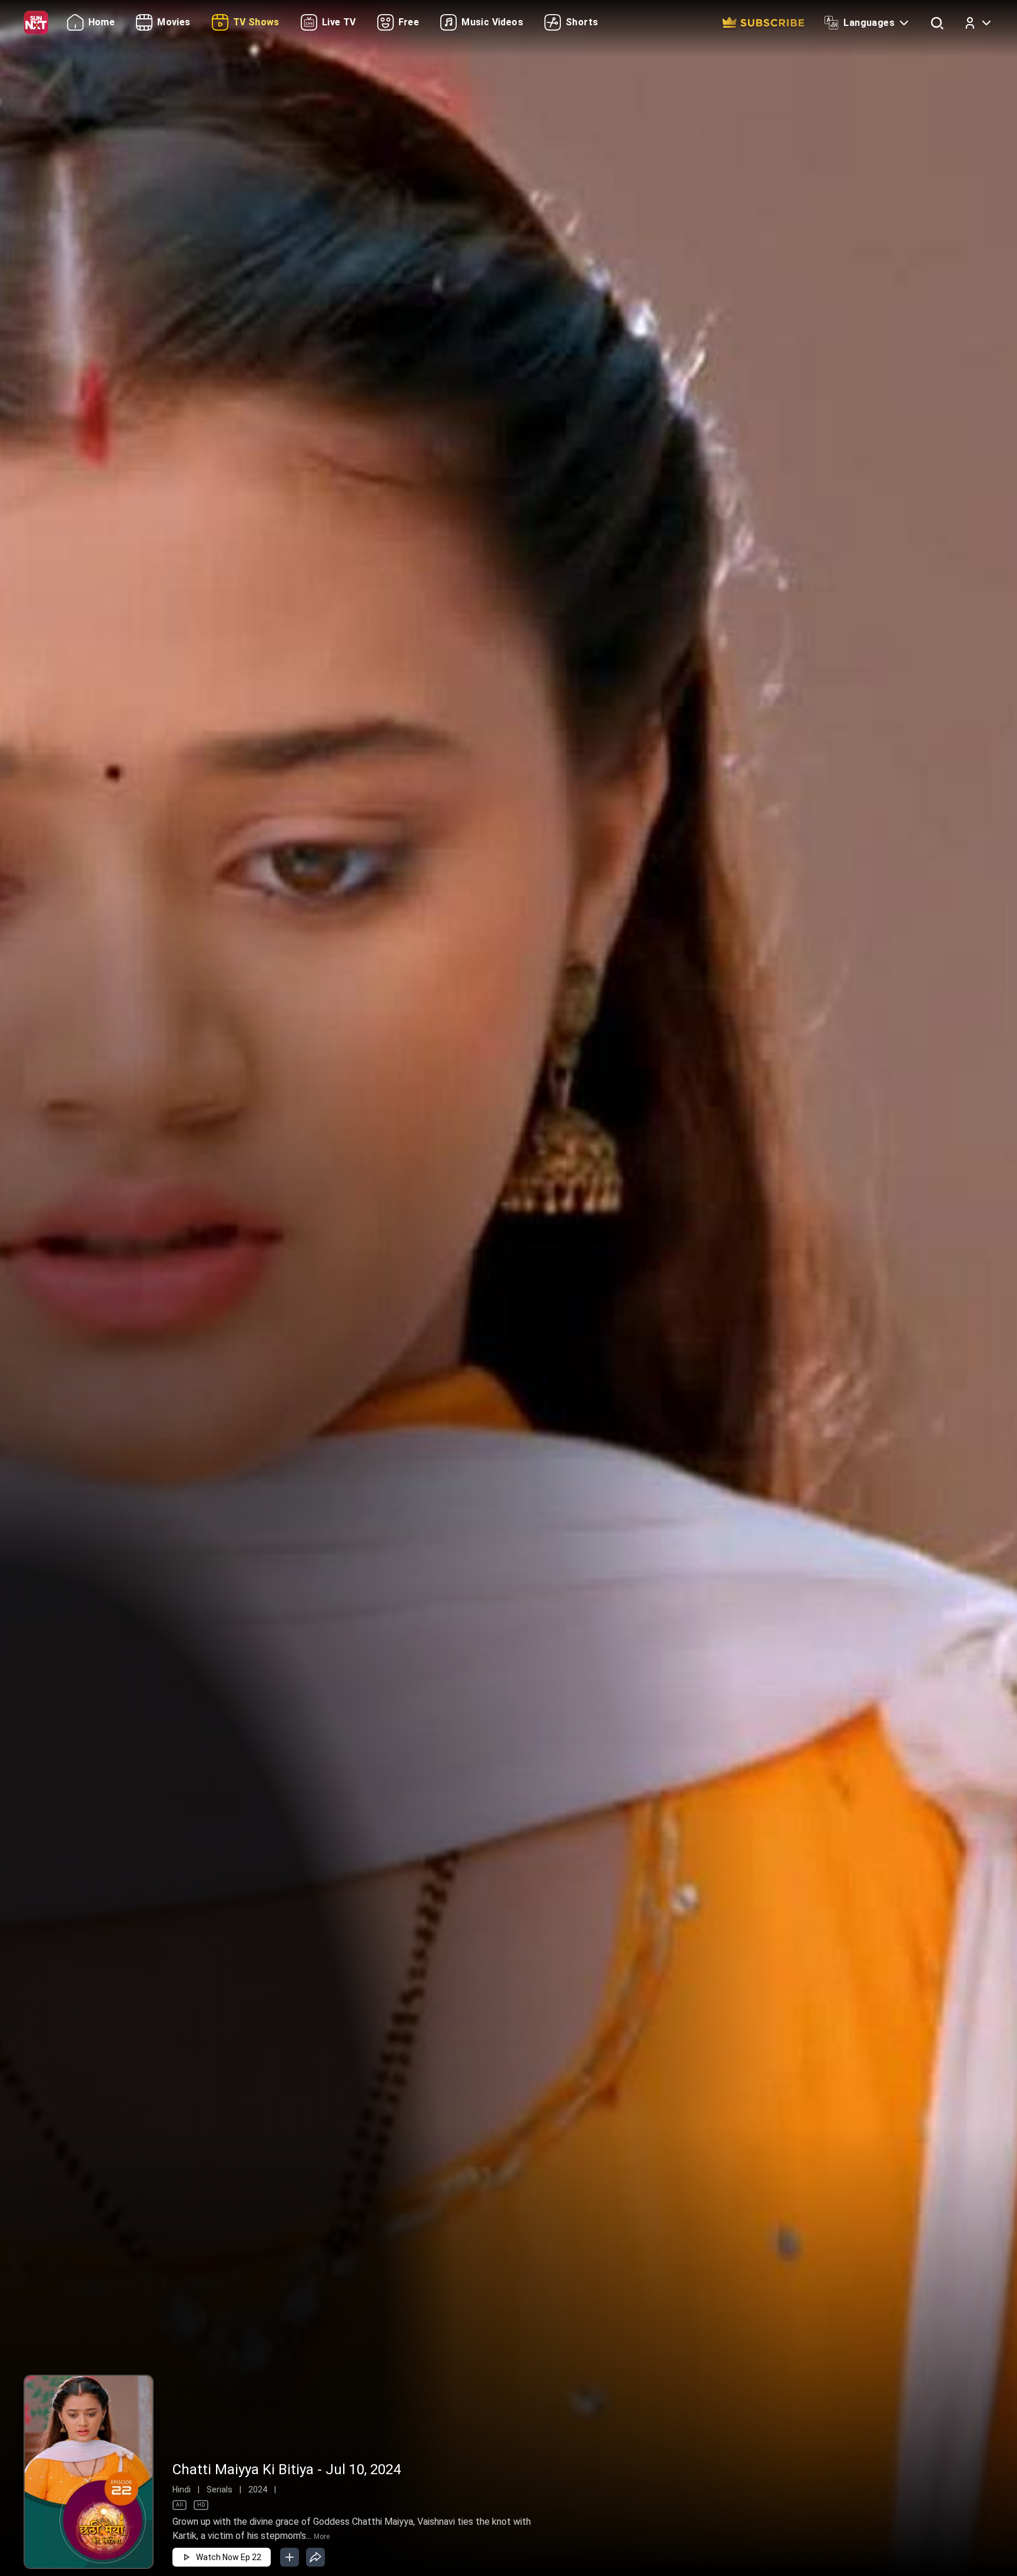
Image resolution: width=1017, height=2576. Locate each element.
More (322, 2537)
